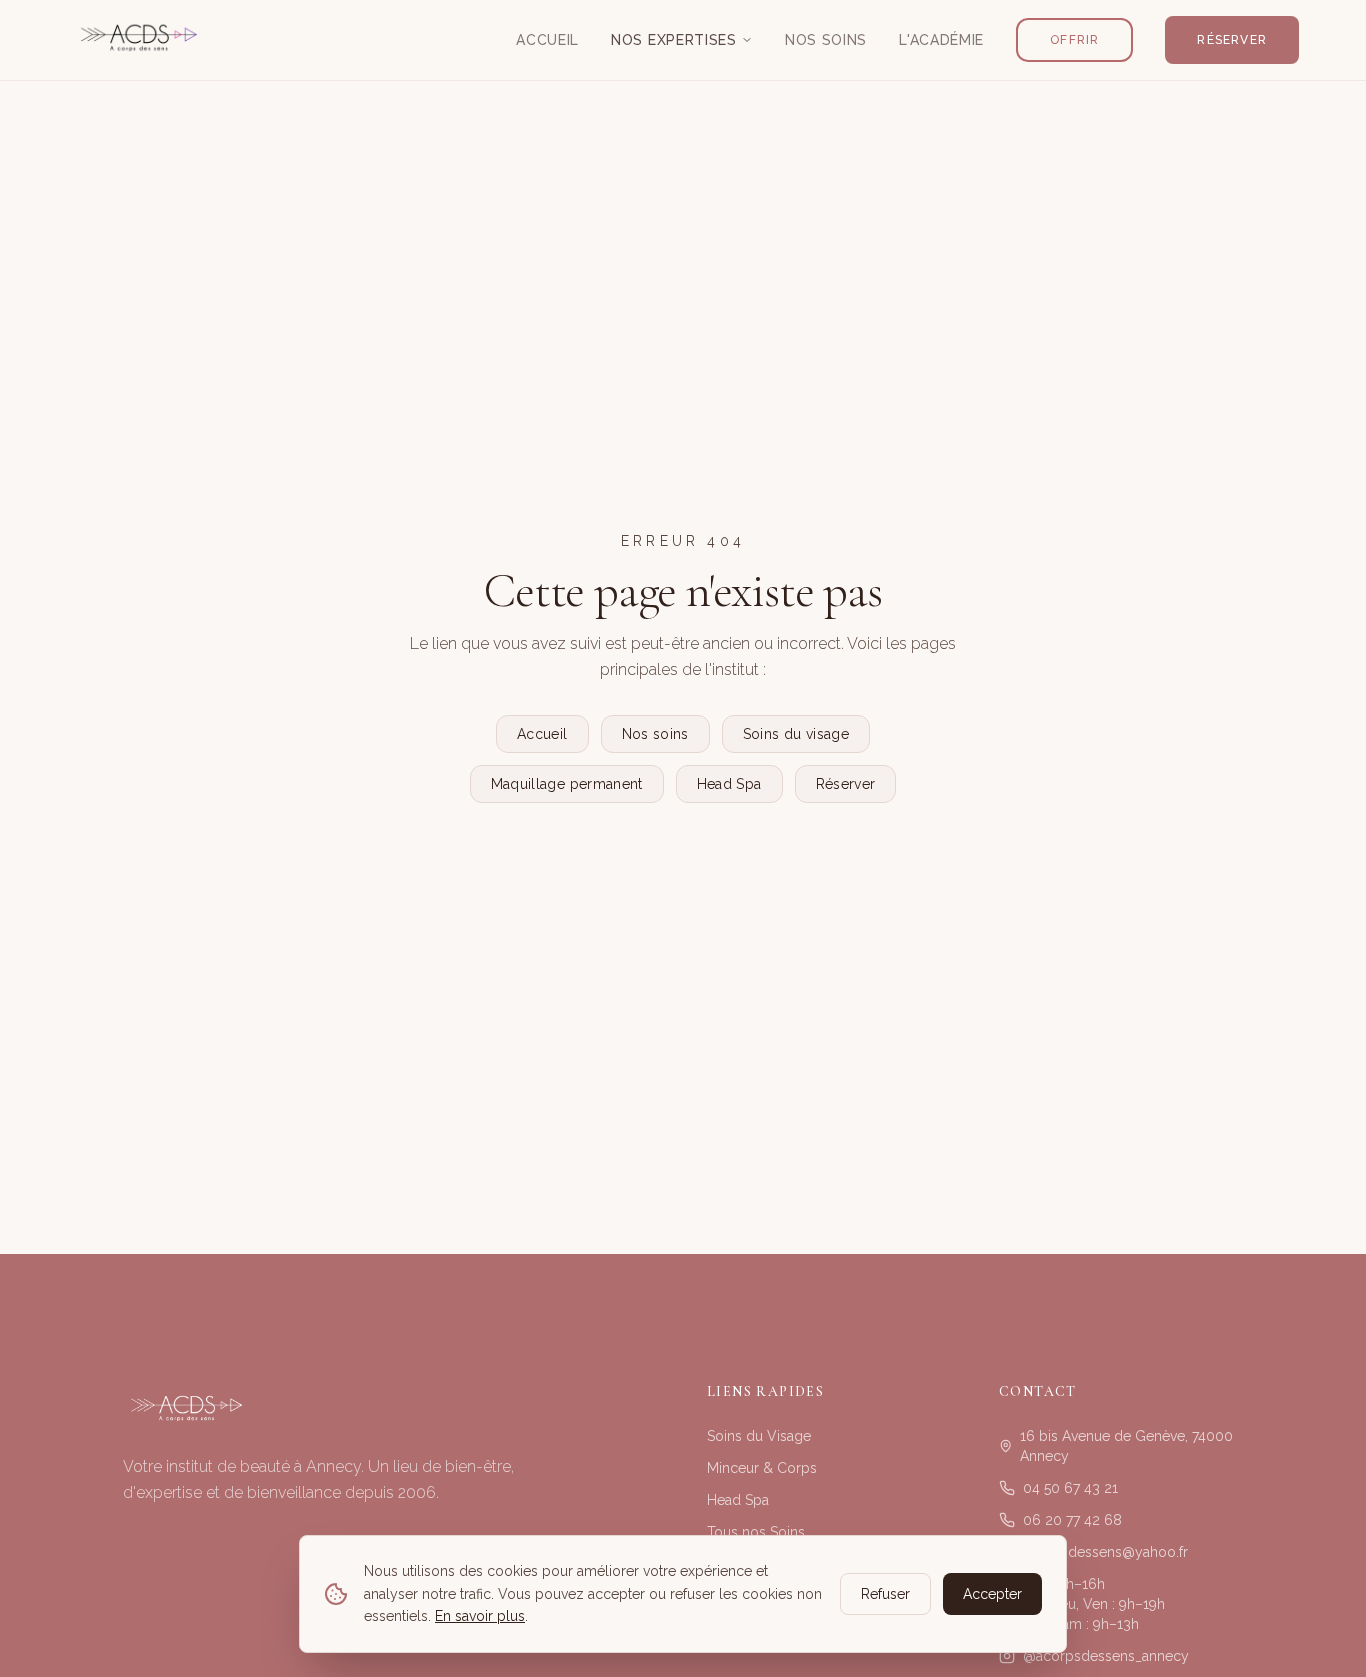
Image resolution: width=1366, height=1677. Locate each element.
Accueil (547, 40)
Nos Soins (826, 40)
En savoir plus (480, 1616)
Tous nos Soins (756, 1532)
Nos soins (655, 734)
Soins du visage (796, 734)
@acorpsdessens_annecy (1106, 1656)
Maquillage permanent (567, 784)
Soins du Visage (759, 1436)
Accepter (992, 1594)
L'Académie (941, 40)
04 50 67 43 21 (1070, 1488)
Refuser (885, 1594)
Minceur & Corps (762, 1468)
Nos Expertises (674, 40)
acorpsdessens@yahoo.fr (1105, 1552)
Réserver (1232, 40)
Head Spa (729, 784)
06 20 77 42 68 (1072, 1520)
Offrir (1074, 40)
